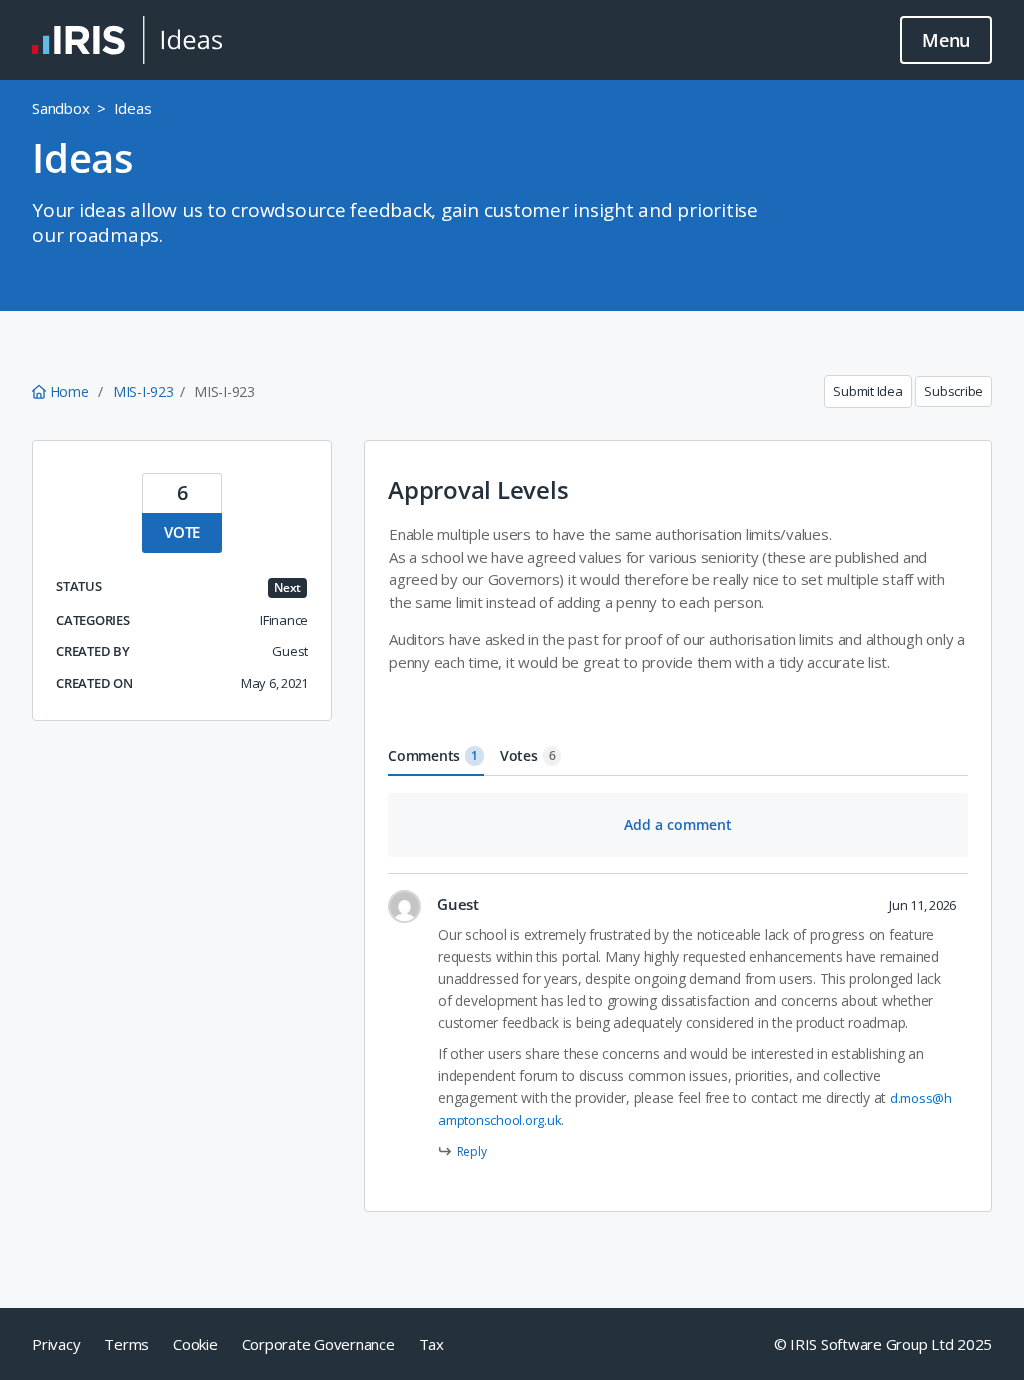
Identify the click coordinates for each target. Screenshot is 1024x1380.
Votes (528, 755)
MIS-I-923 (143, 391)
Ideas (133, 108)
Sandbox (60, 108)
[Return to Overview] (127, 40)
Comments (433, 755)
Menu (946, 40)
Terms (126, 1344)
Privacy (56, 1344)
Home (69, 391)
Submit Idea (867, 391)
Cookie (195, 1344)
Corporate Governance (318, 1344)
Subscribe (953, 391)
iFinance (284, 620)
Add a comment (678, 824)
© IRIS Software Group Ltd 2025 (883, 1344)
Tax (431, 1344)
